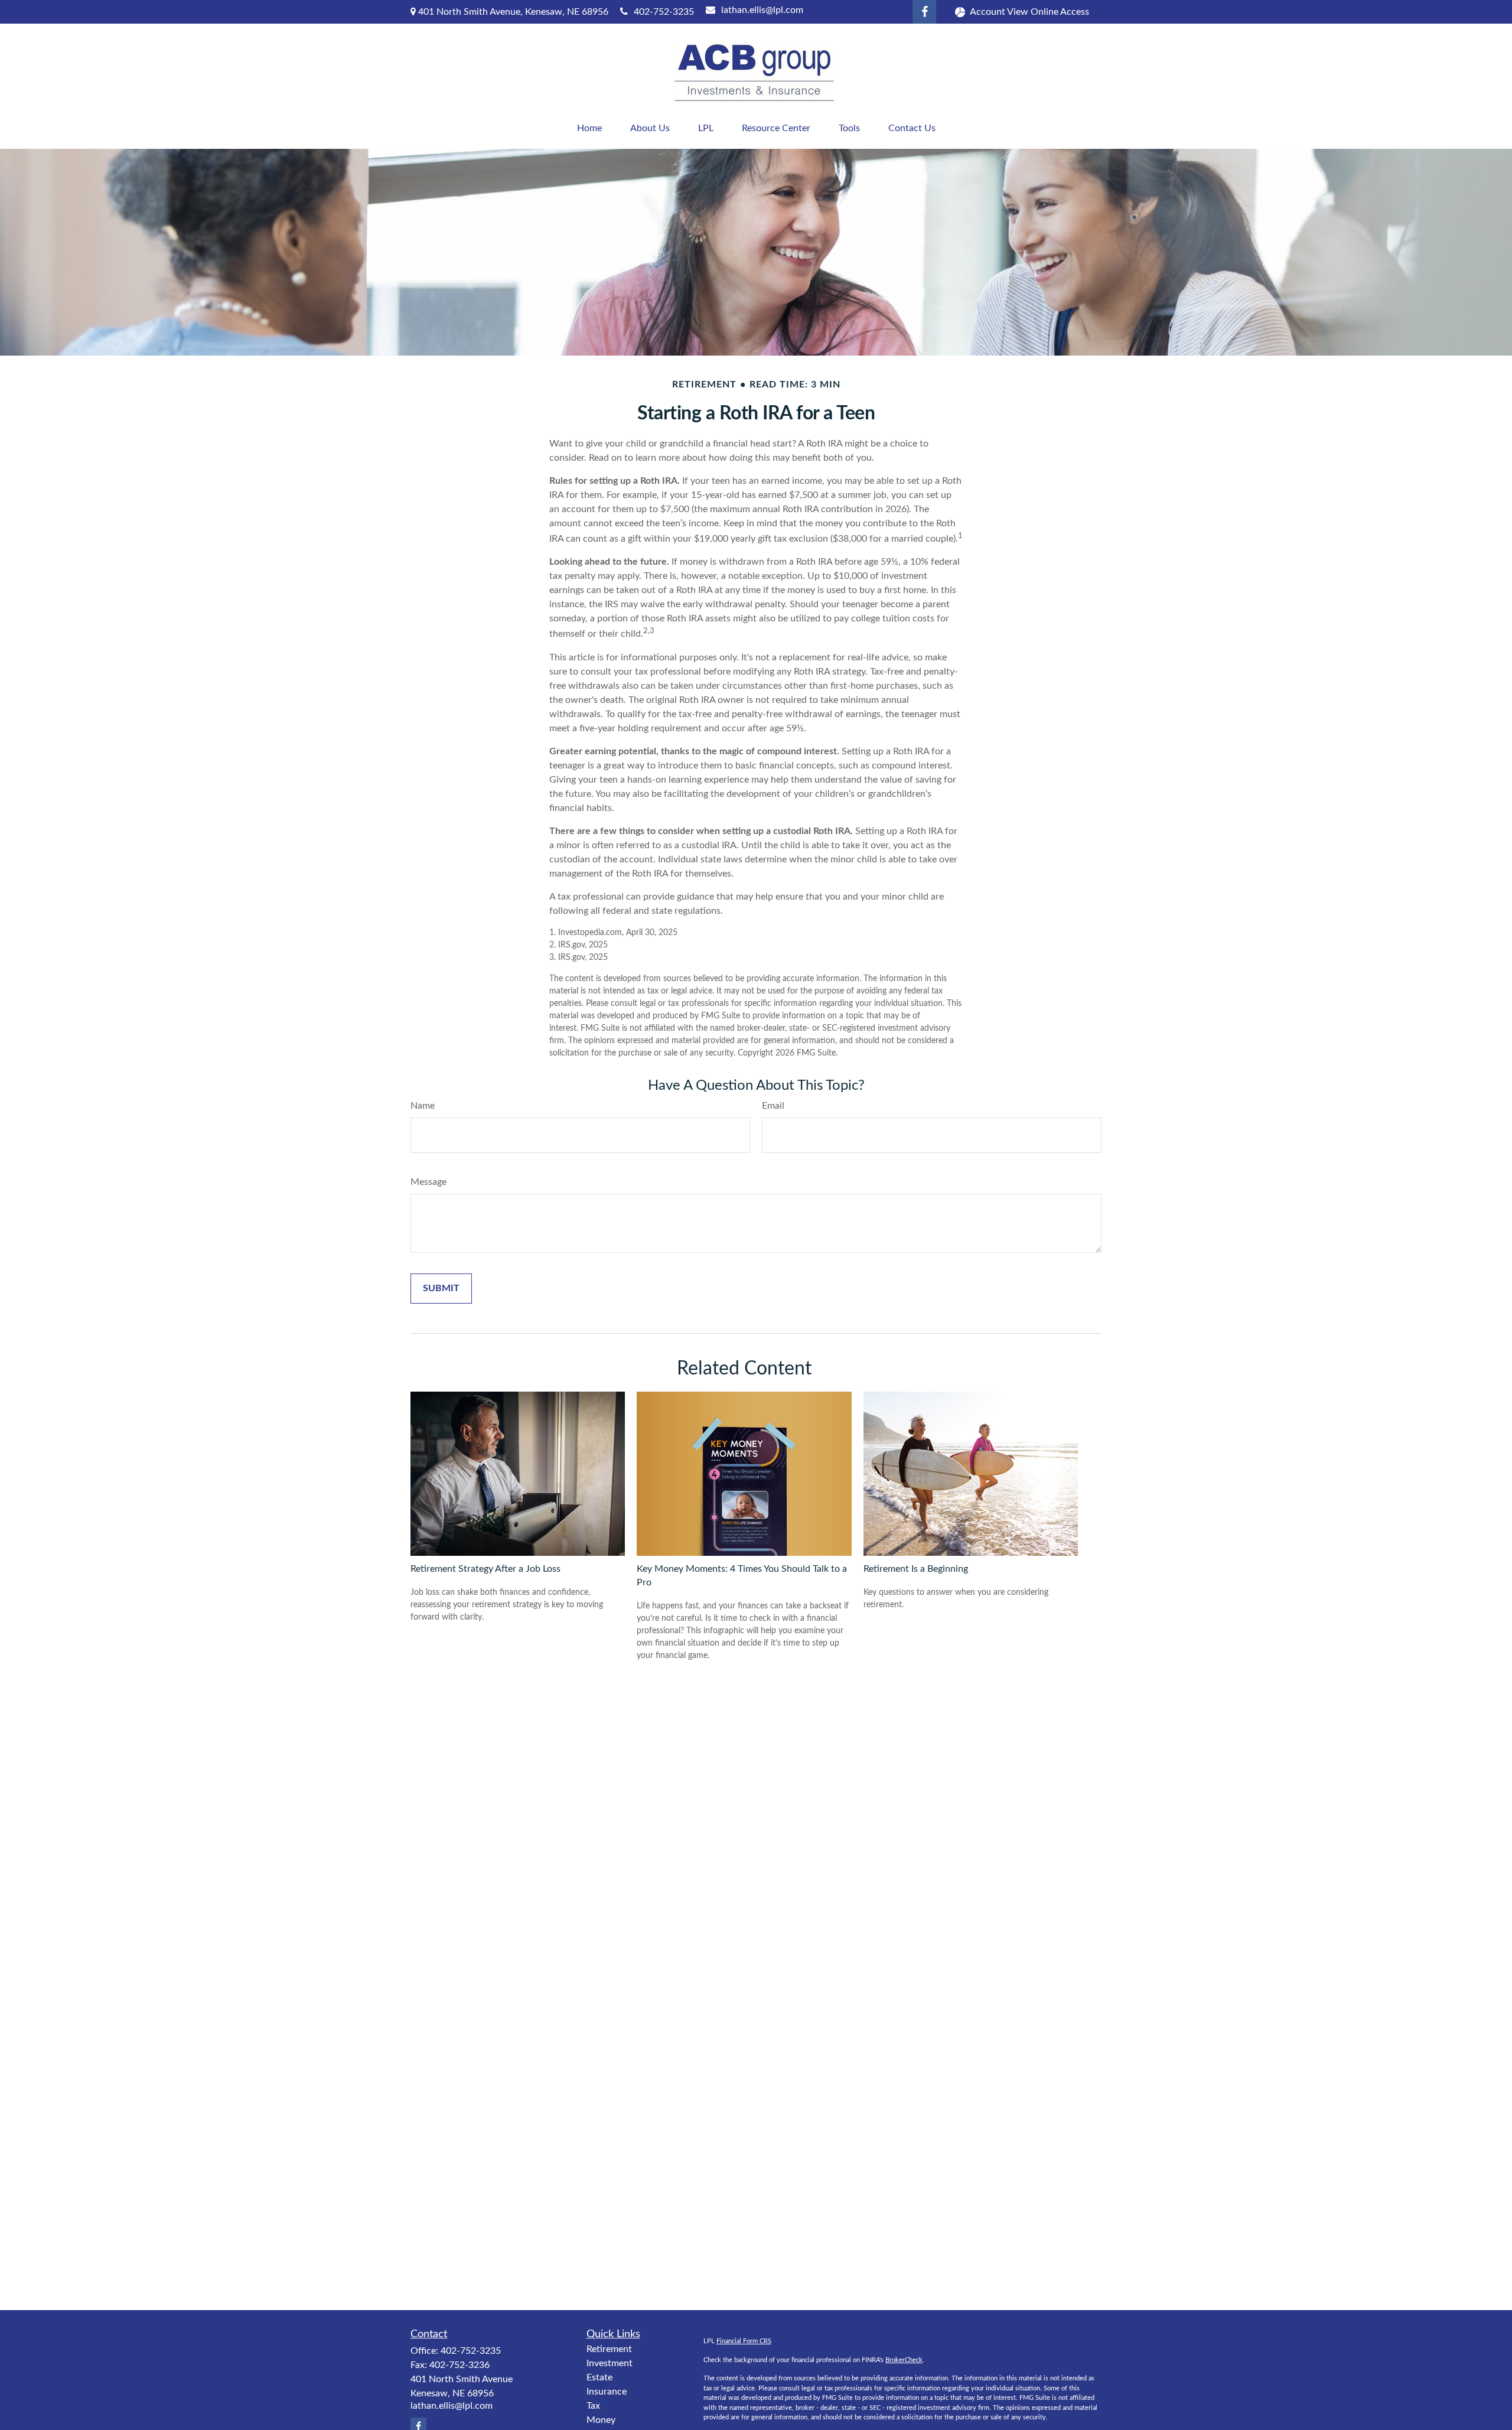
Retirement (609, 2349)
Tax (593, 2406)
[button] (589, 128)
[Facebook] (924, 12)
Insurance (607, 2392)
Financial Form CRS (744, 2341)
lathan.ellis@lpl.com (762, 10)
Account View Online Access (1029, 12)
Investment (610, 2363)
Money (601, 2420)
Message (428, 1182)
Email (773, 1106)
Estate (599, 2377)
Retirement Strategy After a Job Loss (485, 1569)
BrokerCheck (904, 2360)
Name (423, 1106)
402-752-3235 (664, 12)
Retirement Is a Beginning (916, 1569)
